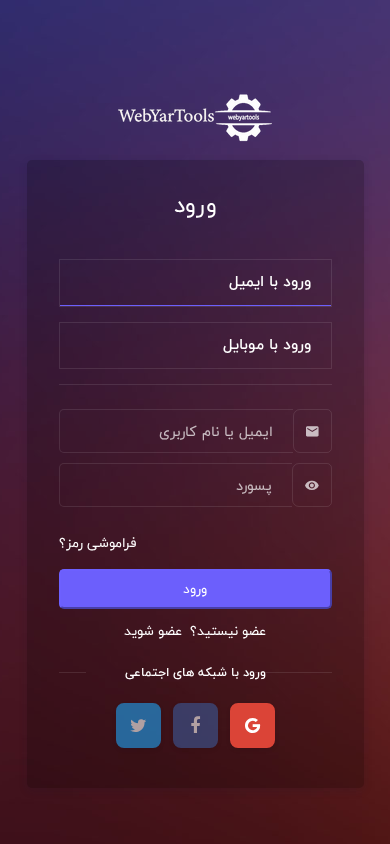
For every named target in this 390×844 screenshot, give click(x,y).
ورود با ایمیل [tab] (270, 281)
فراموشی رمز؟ (97, 543)
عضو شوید (155, 631)
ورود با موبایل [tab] (267, 344)
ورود (195, 589)
